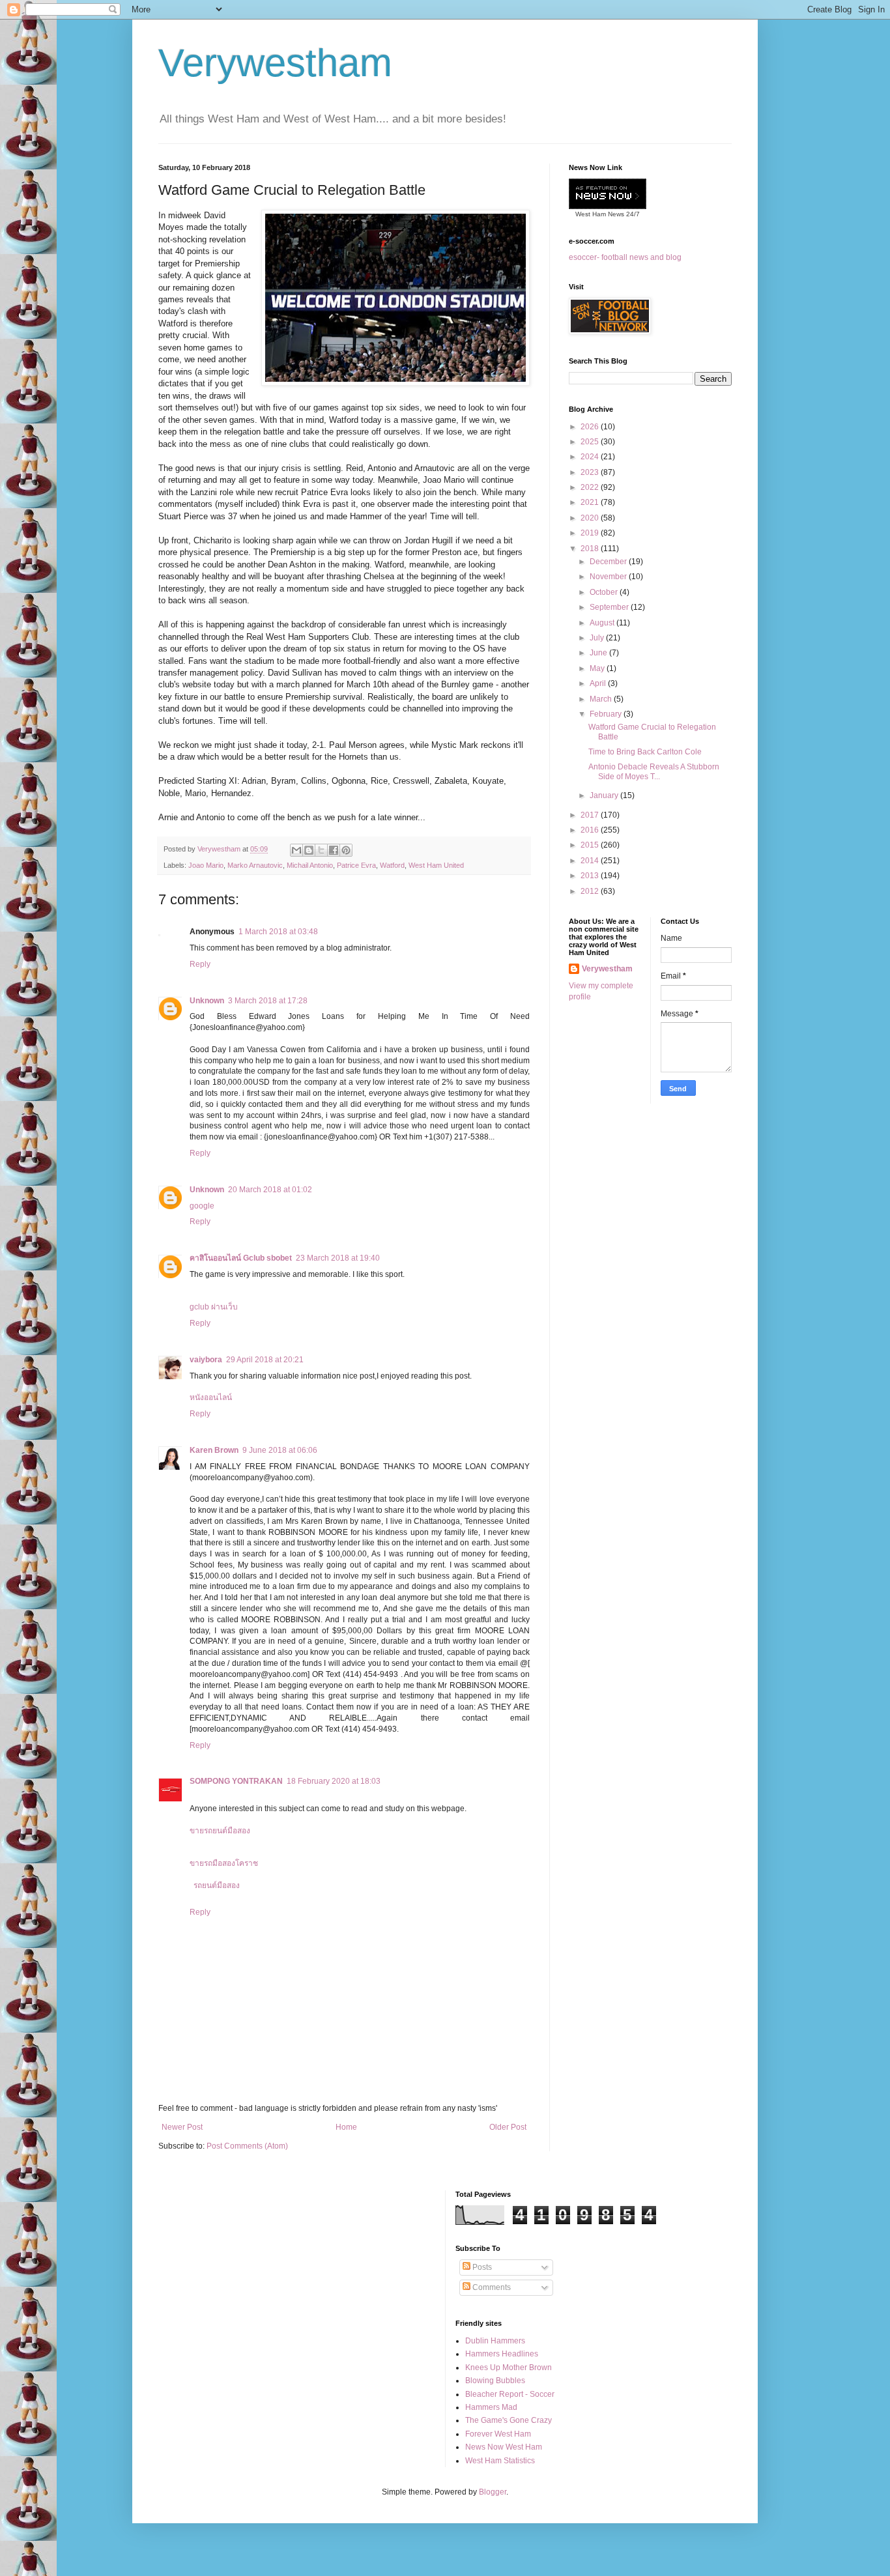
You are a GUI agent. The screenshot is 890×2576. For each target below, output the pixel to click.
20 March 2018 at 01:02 (270, 1190)
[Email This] (296, 850)
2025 (591, 442)
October (605, 592)
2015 (591, 845)
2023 (591, 472)
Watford (392, 865)
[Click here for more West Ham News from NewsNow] (608, 194)
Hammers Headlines (502, 2354)
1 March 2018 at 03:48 (278, 932)
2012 (591, 891)
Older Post (508, 2127)
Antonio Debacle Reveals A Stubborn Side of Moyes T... (654, 771)
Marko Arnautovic (255, 865)
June (599, 653)
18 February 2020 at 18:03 (334, 1781)
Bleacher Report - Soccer (510, 2394)
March (602, 699)
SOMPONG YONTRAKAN (236, 1781)
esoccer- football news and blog (625, 257)
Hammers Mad (491, 2407)
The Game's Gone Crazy (509, 2420)
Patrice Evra (356, 865)
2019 (591, 533)
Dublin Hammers (495, 2341)
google (202, 1206)
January (605, 795)
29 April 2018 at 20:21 (265, 1360)
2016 (591, 830)
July (598, 638)
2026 (591, 427)
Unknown (207, 1001)
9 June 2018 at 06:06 (280, 1450)
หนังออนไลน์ (211, 1397)
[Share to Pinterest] (346, 850)
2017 (591, 815)
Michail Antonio (310, 865)
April (599, 683)
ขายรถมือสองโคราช (224, 1863)
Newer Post (182, 2127)
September (610, 607)
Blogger (493, 2492)
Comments (491, 2287)
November (609, 577)
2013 (591, 876)
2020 (591, 518)
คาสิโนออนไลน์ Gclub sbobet (241, 1258)
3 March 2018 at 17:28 (268, 1001)
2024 (591, 457)
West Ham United (436, 865)
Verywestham (275, 63)
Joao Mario (206, 865)
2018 (591, 549)
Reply (200, 964)
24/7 (632, 214)
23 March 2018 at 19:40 (338, 1258)
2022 (591, 487)
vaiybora (206, 1360)
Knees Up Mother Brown (509, 2368)
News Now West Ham (504, 2447)
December (609, 562)
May (598, 668)
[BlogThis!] (309, 850)
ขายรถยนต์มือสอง (220, 1831)
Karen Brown (214, 1450)
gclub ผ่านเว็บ (214, 1307)
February (607, 714)
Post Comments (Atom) (247, 2146)
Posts (481, 2267)
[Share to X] (321, 850)
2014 (591, 861)
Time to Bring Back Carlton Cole (645, 752)
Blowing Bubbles (495, 2381)
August (603, 623)
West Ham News (600, 214)
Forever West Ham (498, 2434)
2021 (591, 502)
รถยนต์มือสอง (217, 1885)
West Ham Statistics (500, 2461)
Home (346, 2127)
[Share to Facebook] (334, 850)
